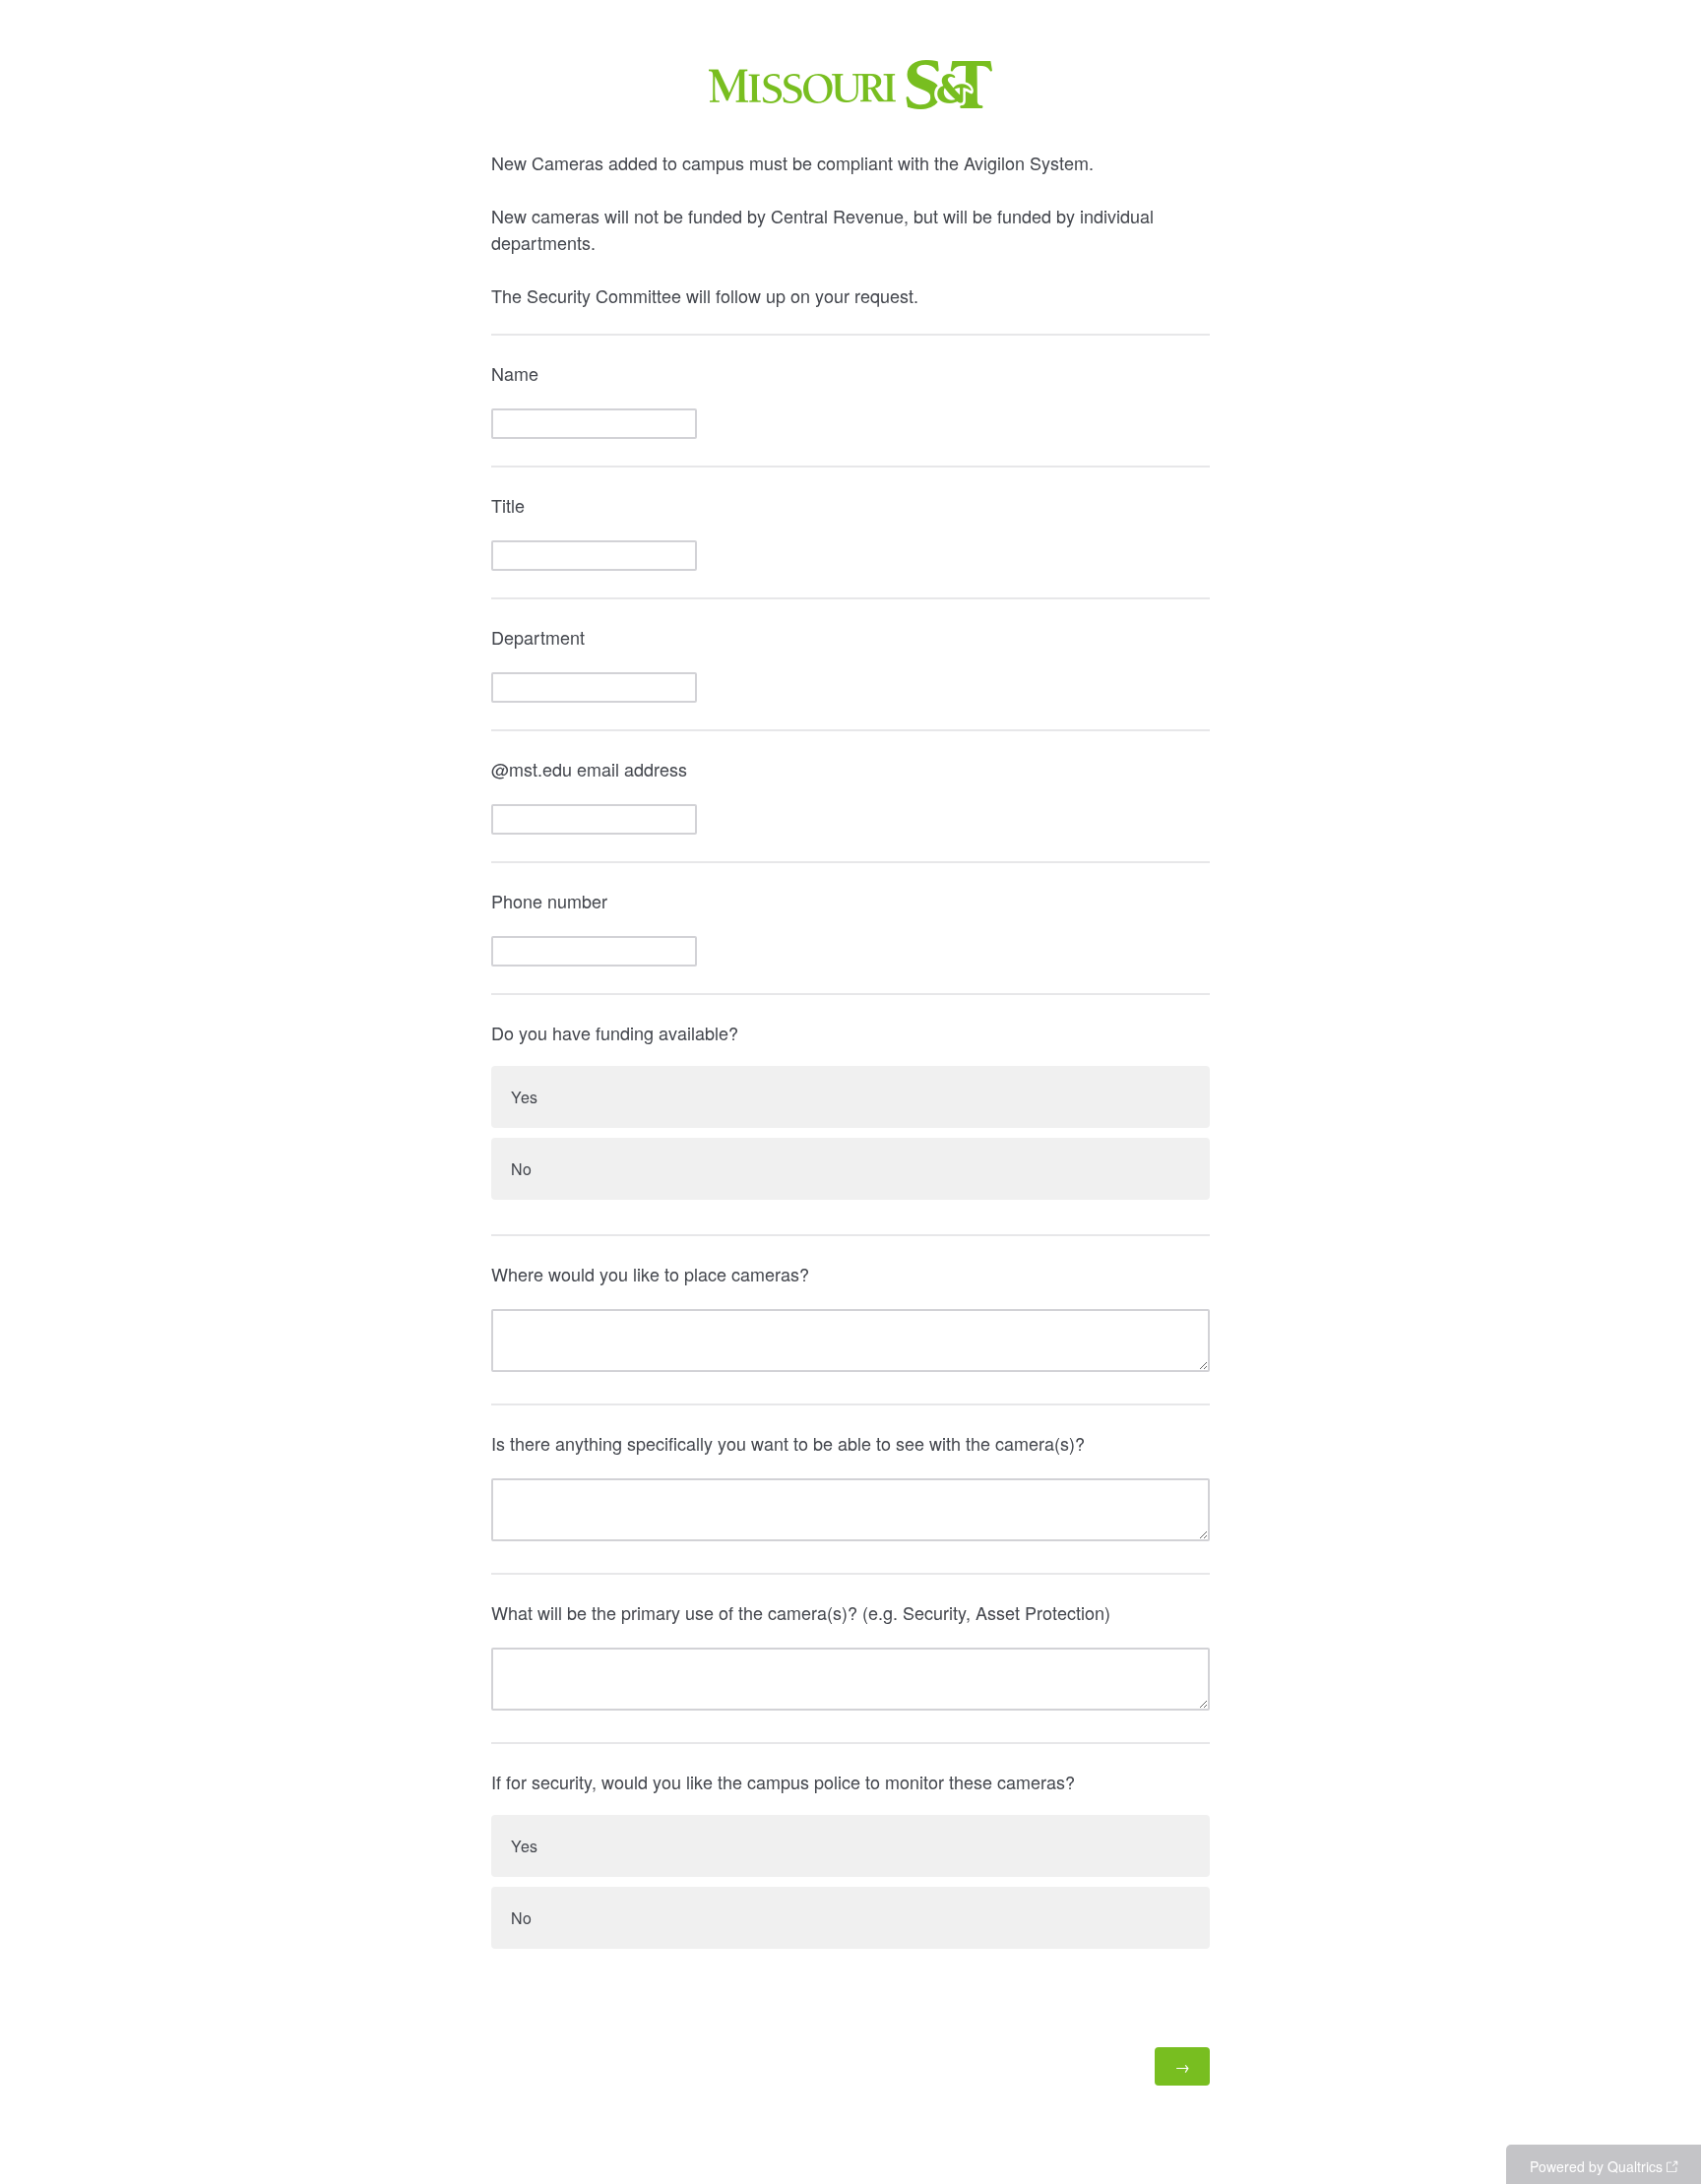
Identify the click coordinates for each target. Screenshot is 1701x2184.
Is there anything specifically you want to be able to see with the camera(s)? (788, 1443)
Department (538, 637)
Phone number (549, 901)
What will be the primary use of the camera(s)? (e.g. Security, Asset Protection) (801, 1612)
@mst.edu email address (589, 769)
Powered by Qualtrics (1596, 2166)
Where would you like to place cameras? (650, 1274)
